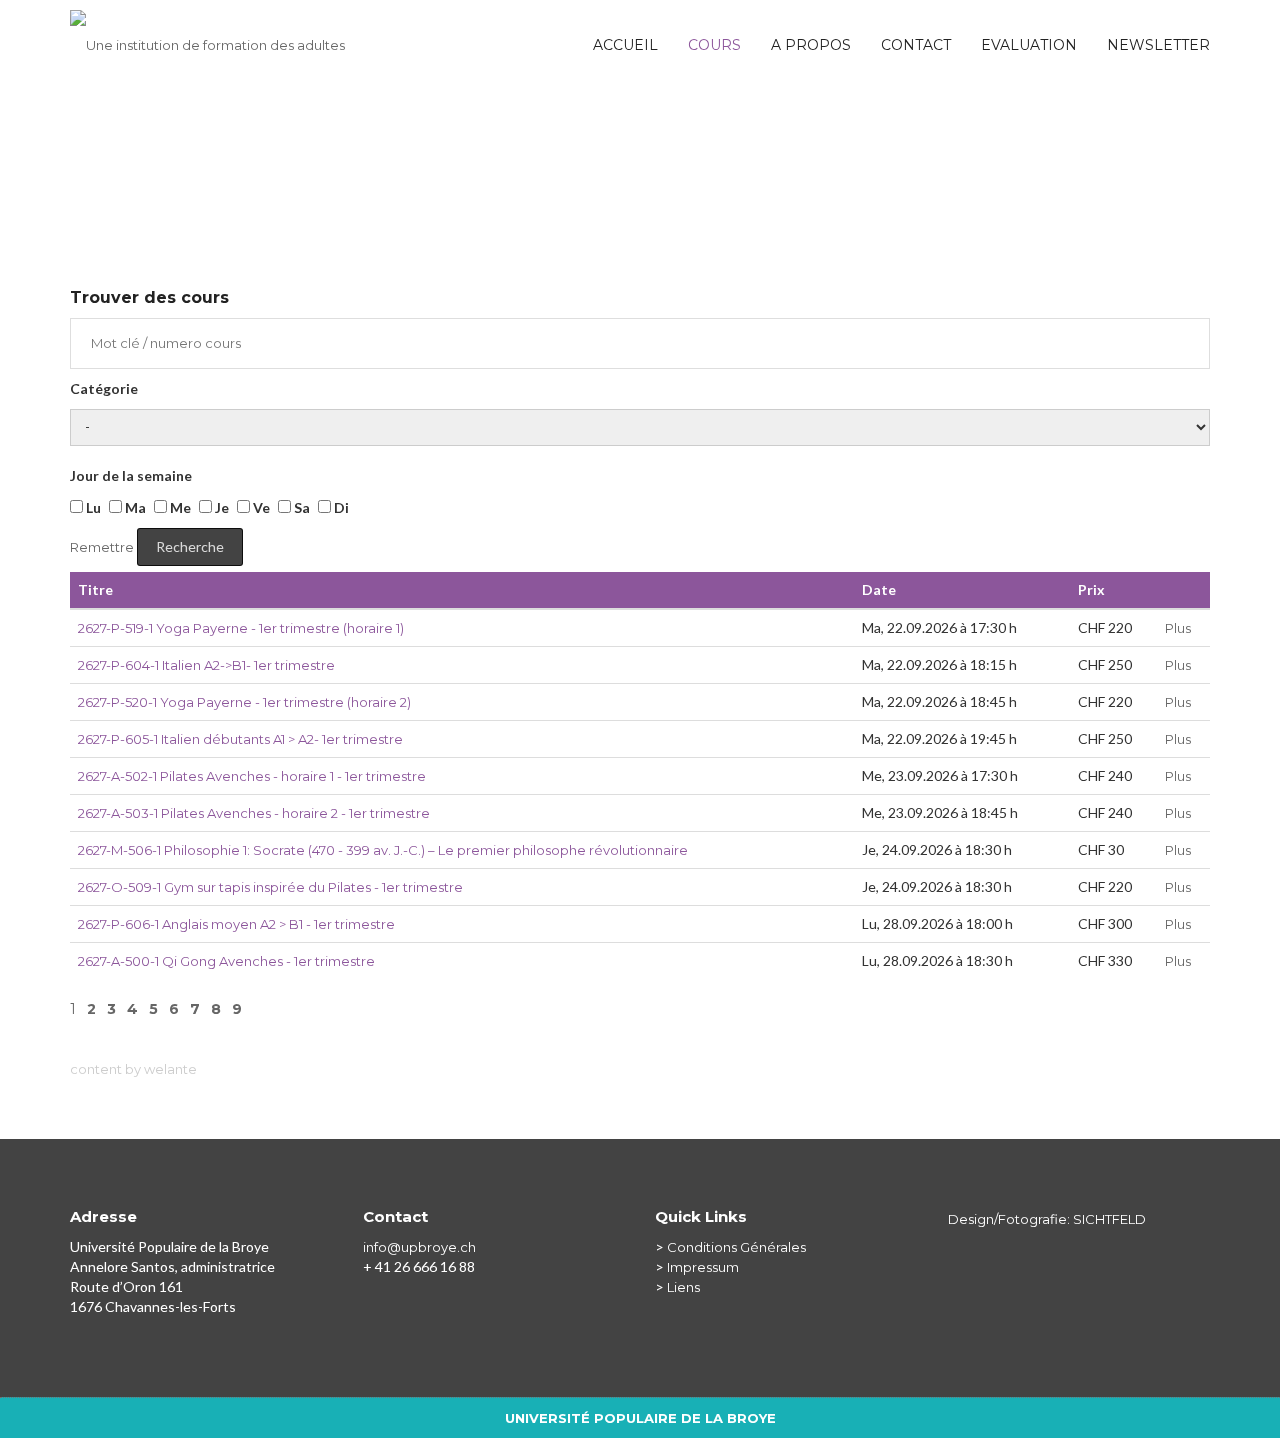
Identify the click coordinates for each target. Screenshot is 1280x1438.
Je (220, 507)
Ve (260, 507)
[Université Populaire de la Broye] (207, 35)
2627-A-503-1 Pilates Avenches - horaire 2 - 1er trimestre (254, 813)
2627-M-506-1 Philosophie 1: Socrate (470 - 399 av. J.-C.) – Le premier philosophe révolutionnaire (383, 850)
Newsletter (1158, 45)
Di (340, 507)
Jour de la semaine (131, 475)
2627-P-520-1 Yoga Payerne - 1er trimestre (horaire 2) (244, 702)
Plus (1178, 628)
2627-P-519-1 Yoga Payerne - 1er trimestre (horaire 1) (241, 628)
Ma (134, 507)
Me (179, 507)
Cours (714, 45)
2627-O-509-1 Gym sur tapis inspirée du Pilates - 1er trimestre (270, 887)
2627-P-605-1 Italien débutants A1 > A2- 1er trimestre (240, 739)
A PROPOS (811, 45)
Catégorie (104, 388)
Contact (916, 45)
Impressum (703, 1267)
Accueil (625, 45)
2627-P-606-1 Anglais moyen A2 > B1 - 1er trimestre (236, 924)
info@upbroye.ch (419, 1247)
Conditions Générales (736, 1247)
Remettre (102, 547)
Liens (683, 1287)
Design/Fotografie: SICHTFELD (1047, 1219)
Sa (300, 507)
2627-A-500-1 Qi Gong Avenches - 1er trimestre (226, 961)
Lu (92, 507)
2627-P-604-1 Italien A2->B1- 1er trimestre (206, 665)
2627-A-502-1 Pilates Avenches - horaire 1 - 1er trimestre (252, 776)
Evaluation (1029, 45)
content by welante (133, 1069)
